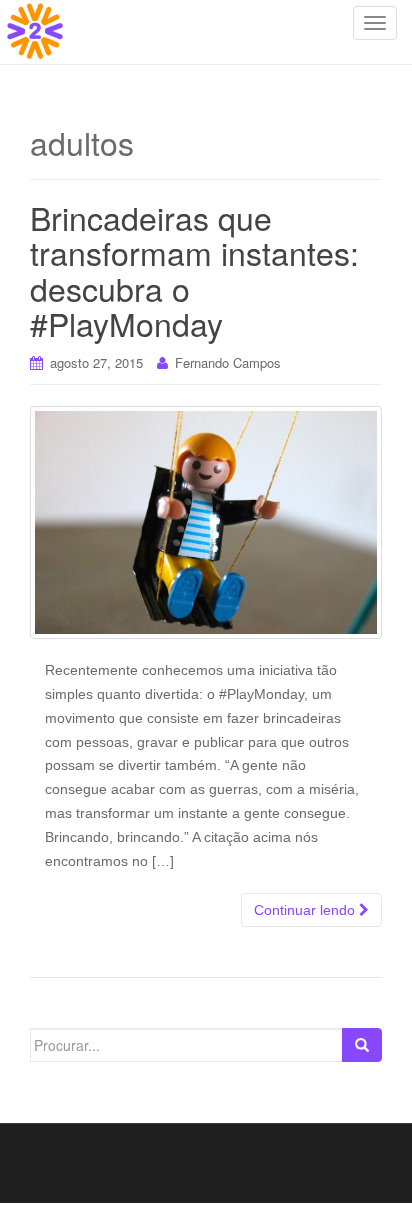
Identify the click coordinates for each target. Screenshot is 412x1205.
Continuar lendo (306, 910)
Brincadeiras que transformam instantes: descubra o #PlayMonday (194, 270)
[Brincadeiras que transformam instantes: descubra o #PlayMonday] (206, 522)
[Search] (362, 1045)
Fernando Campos (228, 362)
